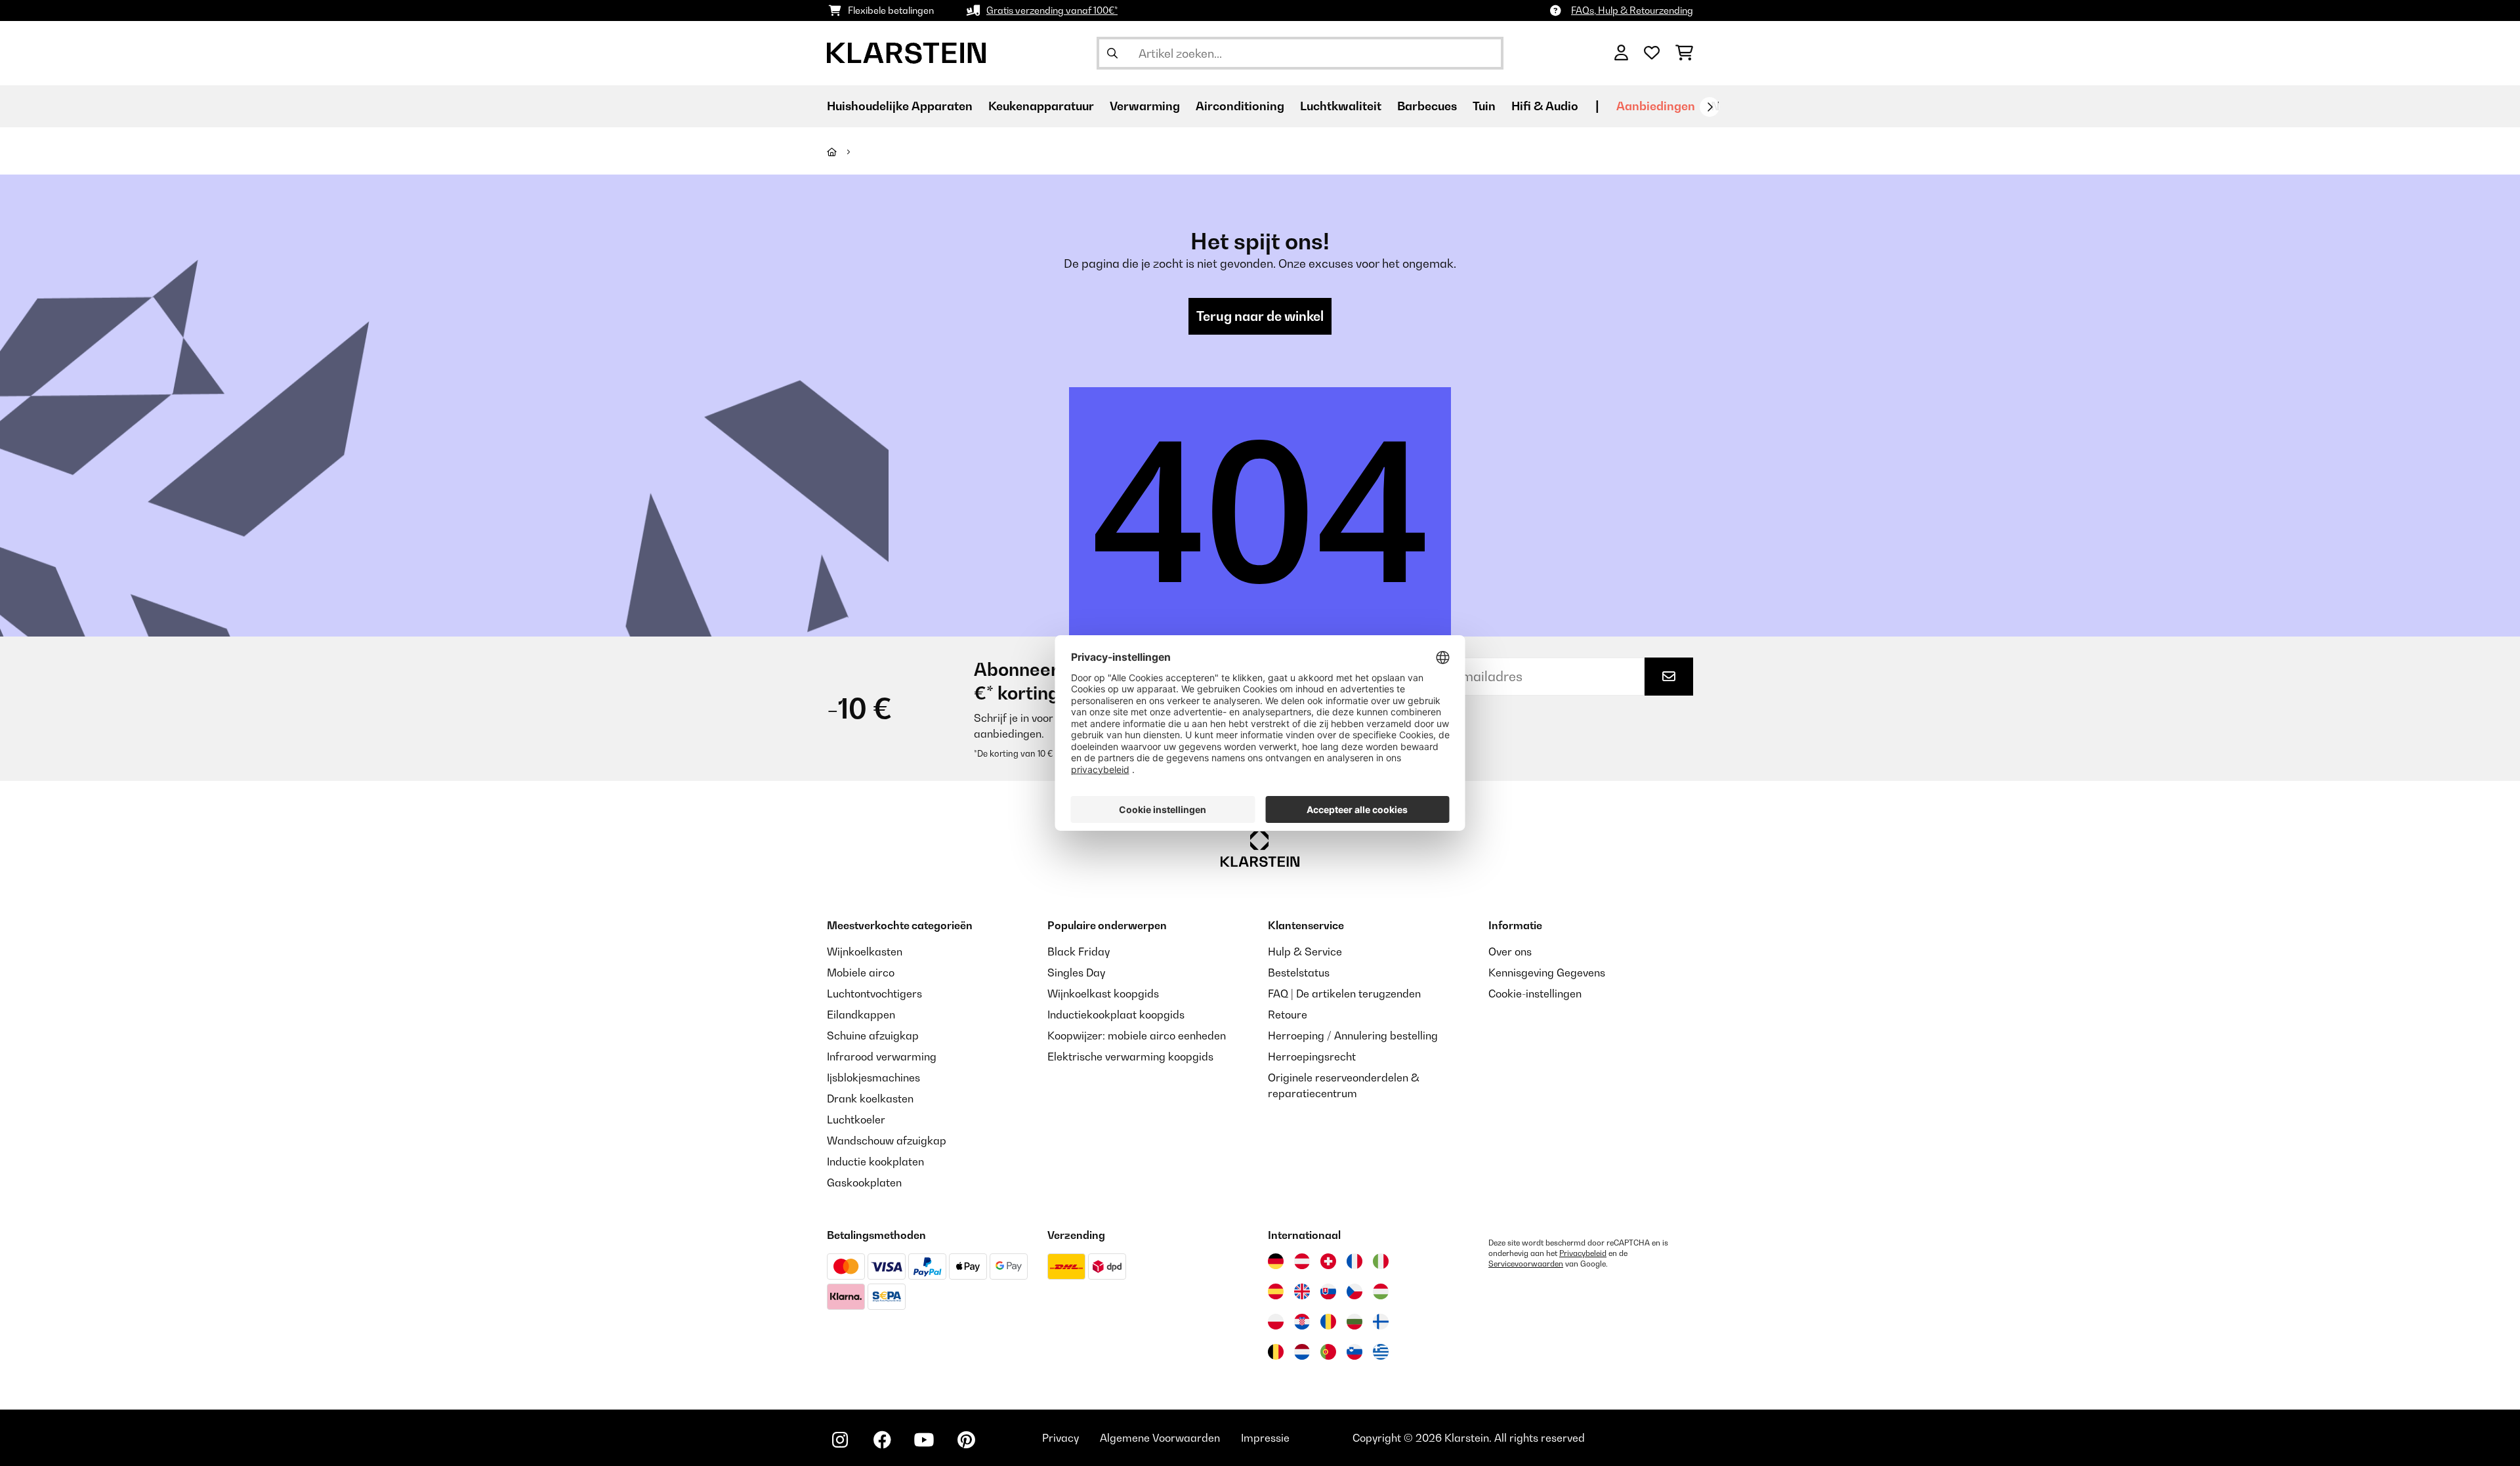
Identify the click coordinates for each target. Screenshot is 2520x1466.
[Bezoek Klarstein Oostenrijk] (1302, 1261)
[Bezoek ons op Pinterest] (966, 1440)
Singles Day (1076, 973)
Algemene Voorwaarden (1160, 1438)
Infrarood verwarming (882, 1057)
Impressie (1265, 1438)
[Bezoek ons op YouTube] (924, 1440)
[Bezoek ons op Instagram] (840, 1440)
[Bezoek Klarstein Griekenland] (1381, 1352)
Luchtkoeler (856, 1120)
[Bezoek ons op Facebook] (882, 1440)
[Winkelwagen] (1684, 53)
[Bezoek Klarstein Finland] (1381, 1322)
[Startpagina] (844, 152)
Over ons (1510, 952)
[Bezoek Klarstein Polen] (1276, 1322)
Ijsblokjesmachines (873, 1078)
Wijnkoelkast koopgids (1103, 994)
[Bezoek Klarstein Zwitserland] (1328, 1261)
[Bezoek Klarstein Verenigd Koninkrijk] (1302, 1291)
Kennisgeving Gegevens (1547, 973)
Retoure (1288, 1015)
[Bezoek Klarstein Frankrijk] (1354, 1261)
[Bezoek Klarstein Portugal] (1328, 1352)
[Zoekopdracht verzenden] (1112, 53)
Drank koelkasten (870, 1099)
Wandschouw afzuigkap (887, 1141)
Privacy (1060, 1438)
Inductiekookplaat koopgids (1116, 1015)
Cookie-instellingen (1535, 994)
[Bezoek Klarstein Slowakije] (1328, 1291)
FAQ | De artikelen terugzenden (1344, 994)
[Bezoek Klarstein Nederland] (1302, 1352)
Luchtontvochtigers (874, 994)
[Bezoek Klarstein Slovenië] (1354, 1352)
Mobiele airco (861, 973)
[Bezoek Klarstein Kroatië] (1302, 1322)
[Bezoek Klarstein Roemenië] (1328, 1322)
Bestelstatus (1299, 973)
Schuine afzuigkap (873, 1036)
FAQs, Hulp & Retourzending (1632, 10)
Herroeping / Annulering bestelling (1353, 1036)
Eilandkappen (861, 1015)
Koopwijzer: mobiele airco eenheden (1137, 1036)
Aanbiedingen (1656, 106)
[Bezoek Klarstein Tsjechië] (1354, 1291)
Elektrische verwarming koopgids (1130, 1057)
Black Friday (1079, 952)
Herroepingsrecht (1312, 1057)
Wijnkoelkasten (865, 952)
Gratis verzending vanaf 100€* (1052, 10)
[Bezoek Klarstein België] (1276, 1352)
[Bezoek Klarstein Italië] (1381, 1261)
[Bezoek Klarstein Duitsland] (1276, 1261)
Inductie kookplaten (875, 1162)
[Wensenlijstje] (1652, 53)
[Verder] (1710, 107)
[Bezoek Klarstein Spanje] (1276, 1291)
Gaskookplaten (864, 1183)
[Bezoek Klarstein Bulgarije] (1354, 1322)
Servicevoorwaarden (1526, 1264)
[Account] (1621, 53)
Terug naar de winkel (1260, 316)
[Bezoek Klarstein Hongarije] (1381, 1291)
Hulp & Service (1305, 952)
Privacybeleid (1583, 1253)
